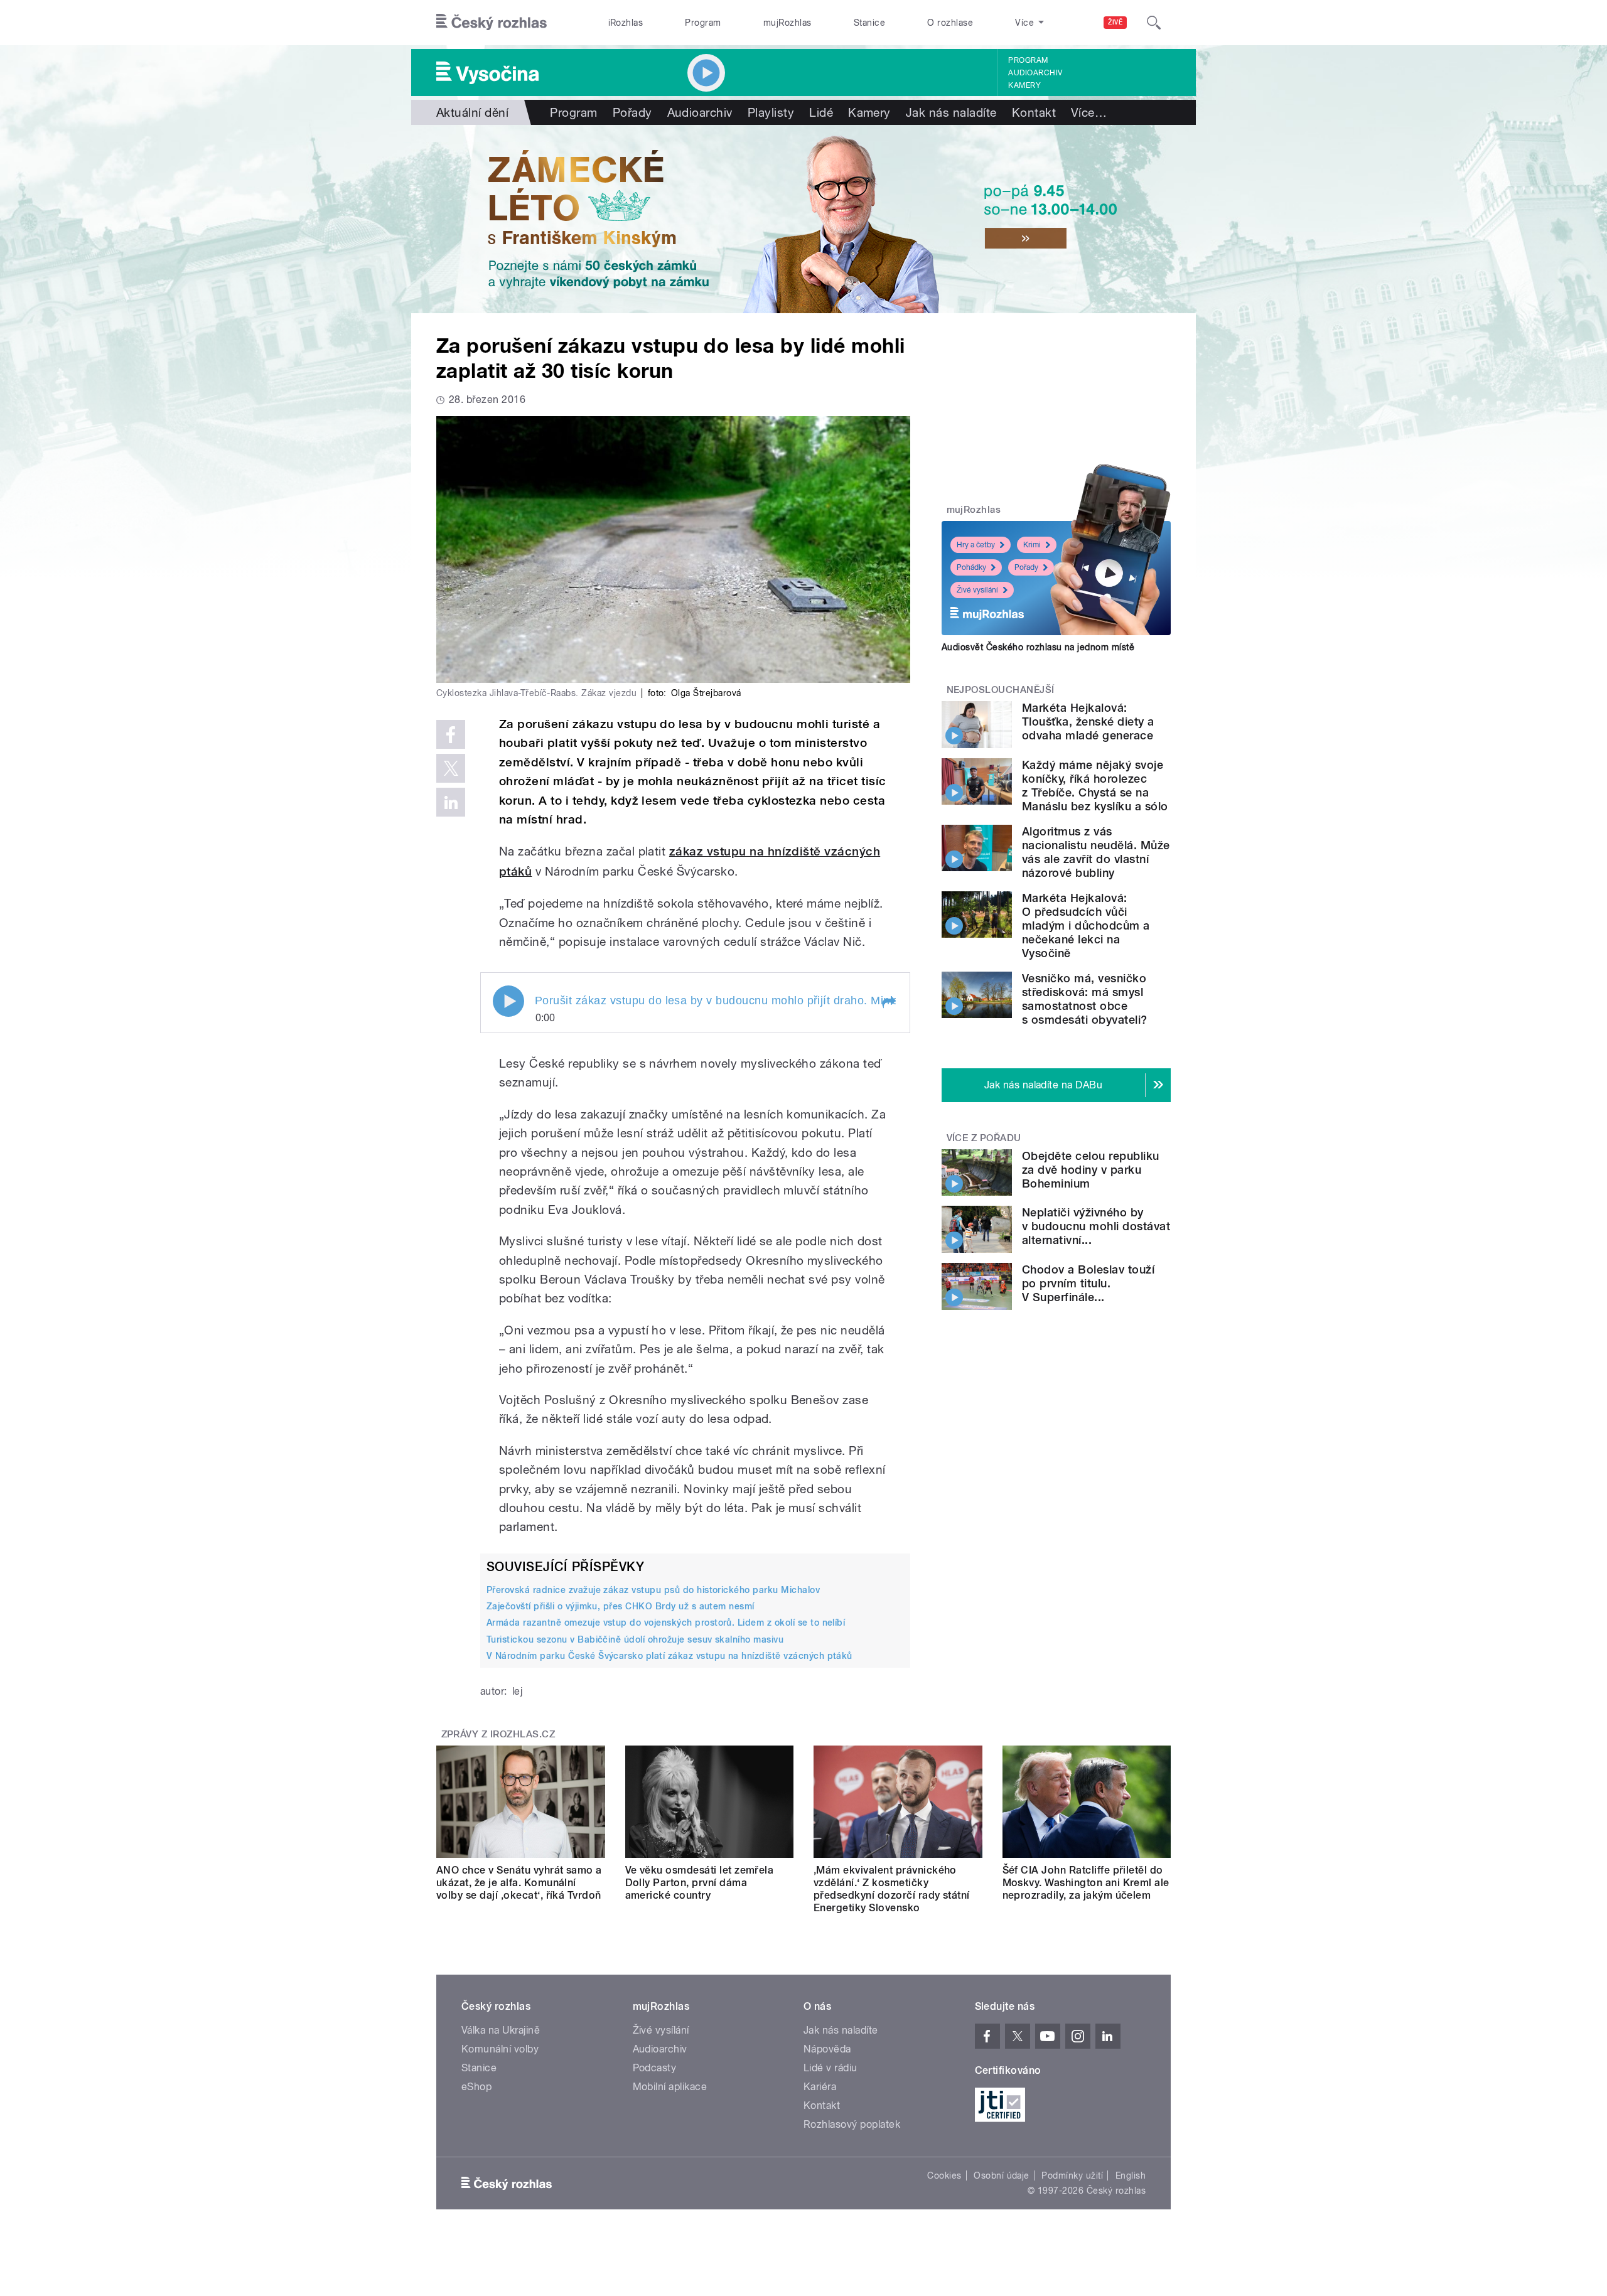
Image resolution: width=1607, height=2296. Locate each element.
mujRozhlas (787, 23)
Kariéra (820, 2087)
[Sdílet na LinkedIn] (451, 802)
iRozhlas (626, 23)
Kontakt (1034, 112)
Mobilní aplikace (670, 2087)
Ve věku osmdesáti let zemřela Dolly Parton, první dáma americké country (700, 1883)
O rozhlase (950, 23)
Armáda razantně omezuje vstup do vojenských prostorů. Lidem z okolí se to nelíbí (666, 1623)
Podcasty (655, 2068)
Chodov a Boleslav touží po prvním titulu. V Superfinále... (1088, 1283)
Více (1089, 112)
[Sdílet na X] (451, 768)
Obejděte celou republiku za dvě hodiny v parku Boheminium (1091, 1170)
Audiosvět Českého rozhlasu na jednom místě (1038, 647)
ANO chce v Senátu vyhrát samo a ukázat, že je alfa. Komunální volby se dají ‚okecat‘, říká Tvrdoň (519, 1883)
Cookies (944, 2175)
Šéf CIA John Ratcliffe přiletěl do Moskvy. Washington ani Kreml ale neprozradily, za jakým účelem (1086, 1883)
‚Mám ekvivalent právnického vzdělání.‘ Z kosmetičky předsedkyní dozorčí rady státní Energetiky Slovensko (892, 1889)
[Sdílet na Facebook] (451, 734)
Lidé (821, 112)
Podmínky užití (1072, 2175)
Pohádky (971, 567)
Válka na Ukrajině (501, 2030)
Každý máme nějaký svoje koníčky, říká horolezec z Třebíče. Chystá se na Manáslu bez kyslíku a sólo (1095, 786)
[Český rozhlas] (492, 23)
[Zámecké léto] (803, 219)
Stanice (869, 23)
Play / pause (508, 1001)
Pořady (632, 112)
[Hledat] (1154, 23)
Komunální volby (500, 2049)
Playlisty (771, 112)
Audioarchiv (1035, 73)
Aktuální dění (472, 112)
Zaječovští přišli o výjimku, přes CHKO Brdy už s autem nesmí (621, 1606)
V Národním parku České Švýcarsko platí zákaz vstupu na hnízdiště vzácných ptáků (669, 1656)
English (1131, 2175)
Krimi (1032, 545)
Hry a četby (976, 545)
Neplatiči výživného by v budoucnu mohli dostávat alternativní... (1096, 1226)
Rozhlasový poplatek (852, 2124)
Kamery (1024, 85)
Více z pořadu (984, 1138)
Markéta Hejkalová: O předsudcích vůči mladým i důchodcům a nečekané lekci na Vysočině (1086, 925)
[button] (888, 1002)
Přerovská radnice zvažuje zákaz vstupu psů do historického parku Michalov (653, 1590)
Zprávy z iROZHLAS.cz (498, 1734)
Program (703, 23)
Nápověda (827, 2049)
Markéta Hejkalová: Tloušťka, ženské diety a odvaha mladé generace (1088, 722)
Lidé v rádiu (830, 2068)
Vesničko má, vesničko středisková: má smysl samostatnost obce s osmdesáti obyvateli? (1085, 999)
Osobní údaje (1002, 2175)
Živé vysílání (977, 590)
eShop (476, 2087)
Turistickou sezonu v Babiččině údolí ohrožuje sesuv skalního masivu (635, 1639)
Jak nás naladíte (951, 112)
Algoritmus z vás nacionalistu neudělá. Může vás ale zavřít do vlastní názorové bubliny (1096, 852)
